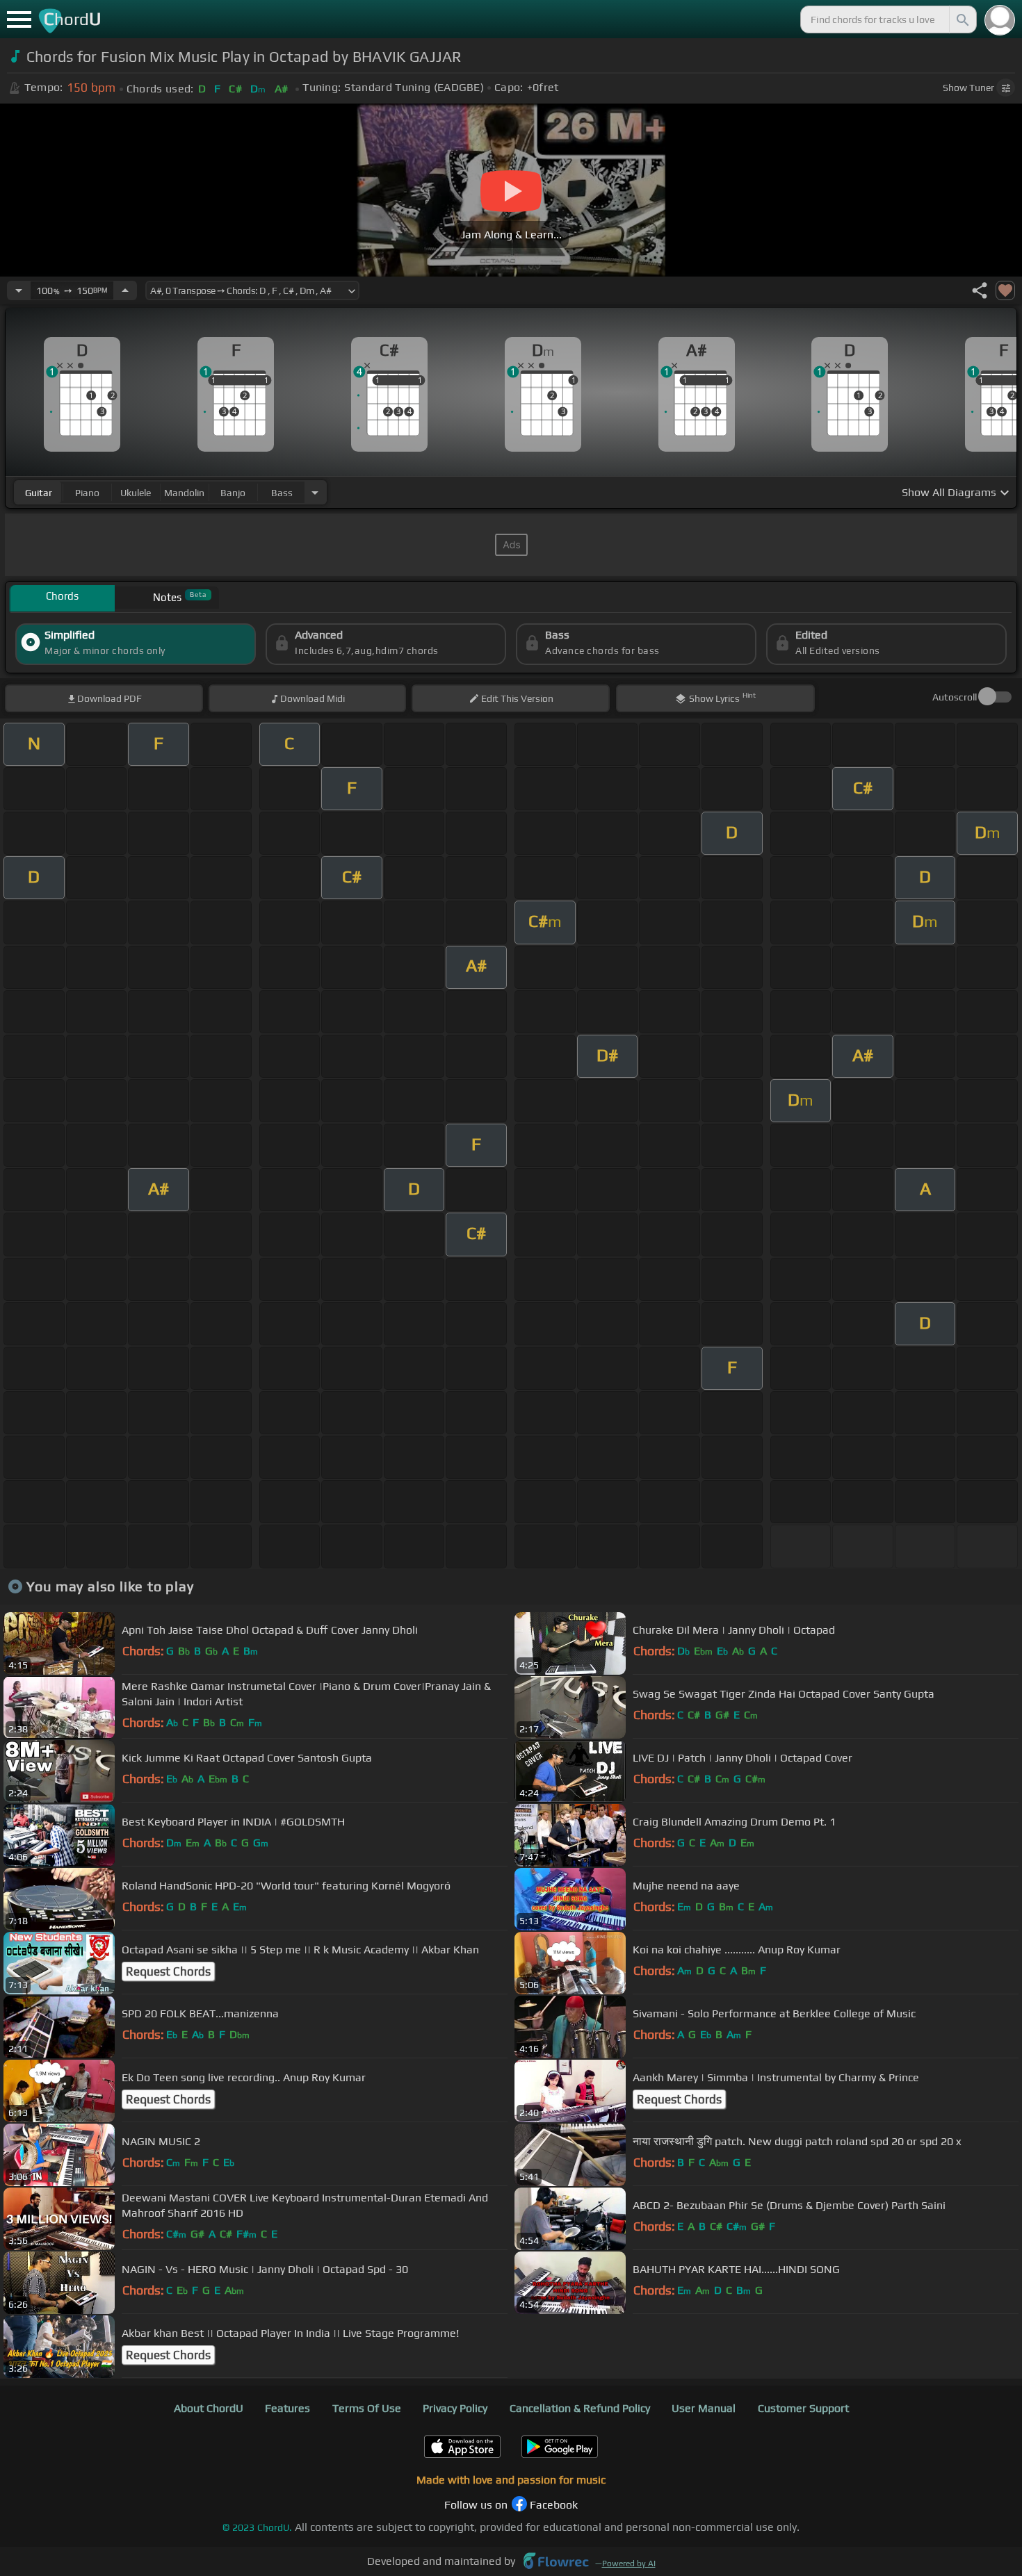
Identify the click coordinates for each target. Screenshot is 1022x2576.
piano (87, 493)
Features (287, 2408)
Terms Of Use (367, 2408)
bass (282, 493)
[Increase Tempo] (125, 290)
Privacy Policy (455, 2408)
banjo (233, 493)
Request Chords (168, 1971)
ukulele (136, 493)
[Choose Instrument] (315, 492)
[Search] (962, 19)
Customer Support (803, 2408)
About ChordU (209, 2408)
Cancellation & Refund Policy (580, 2408)
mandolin (184, 493)
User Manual (704, 2408)
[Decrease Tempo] (19, 290)
